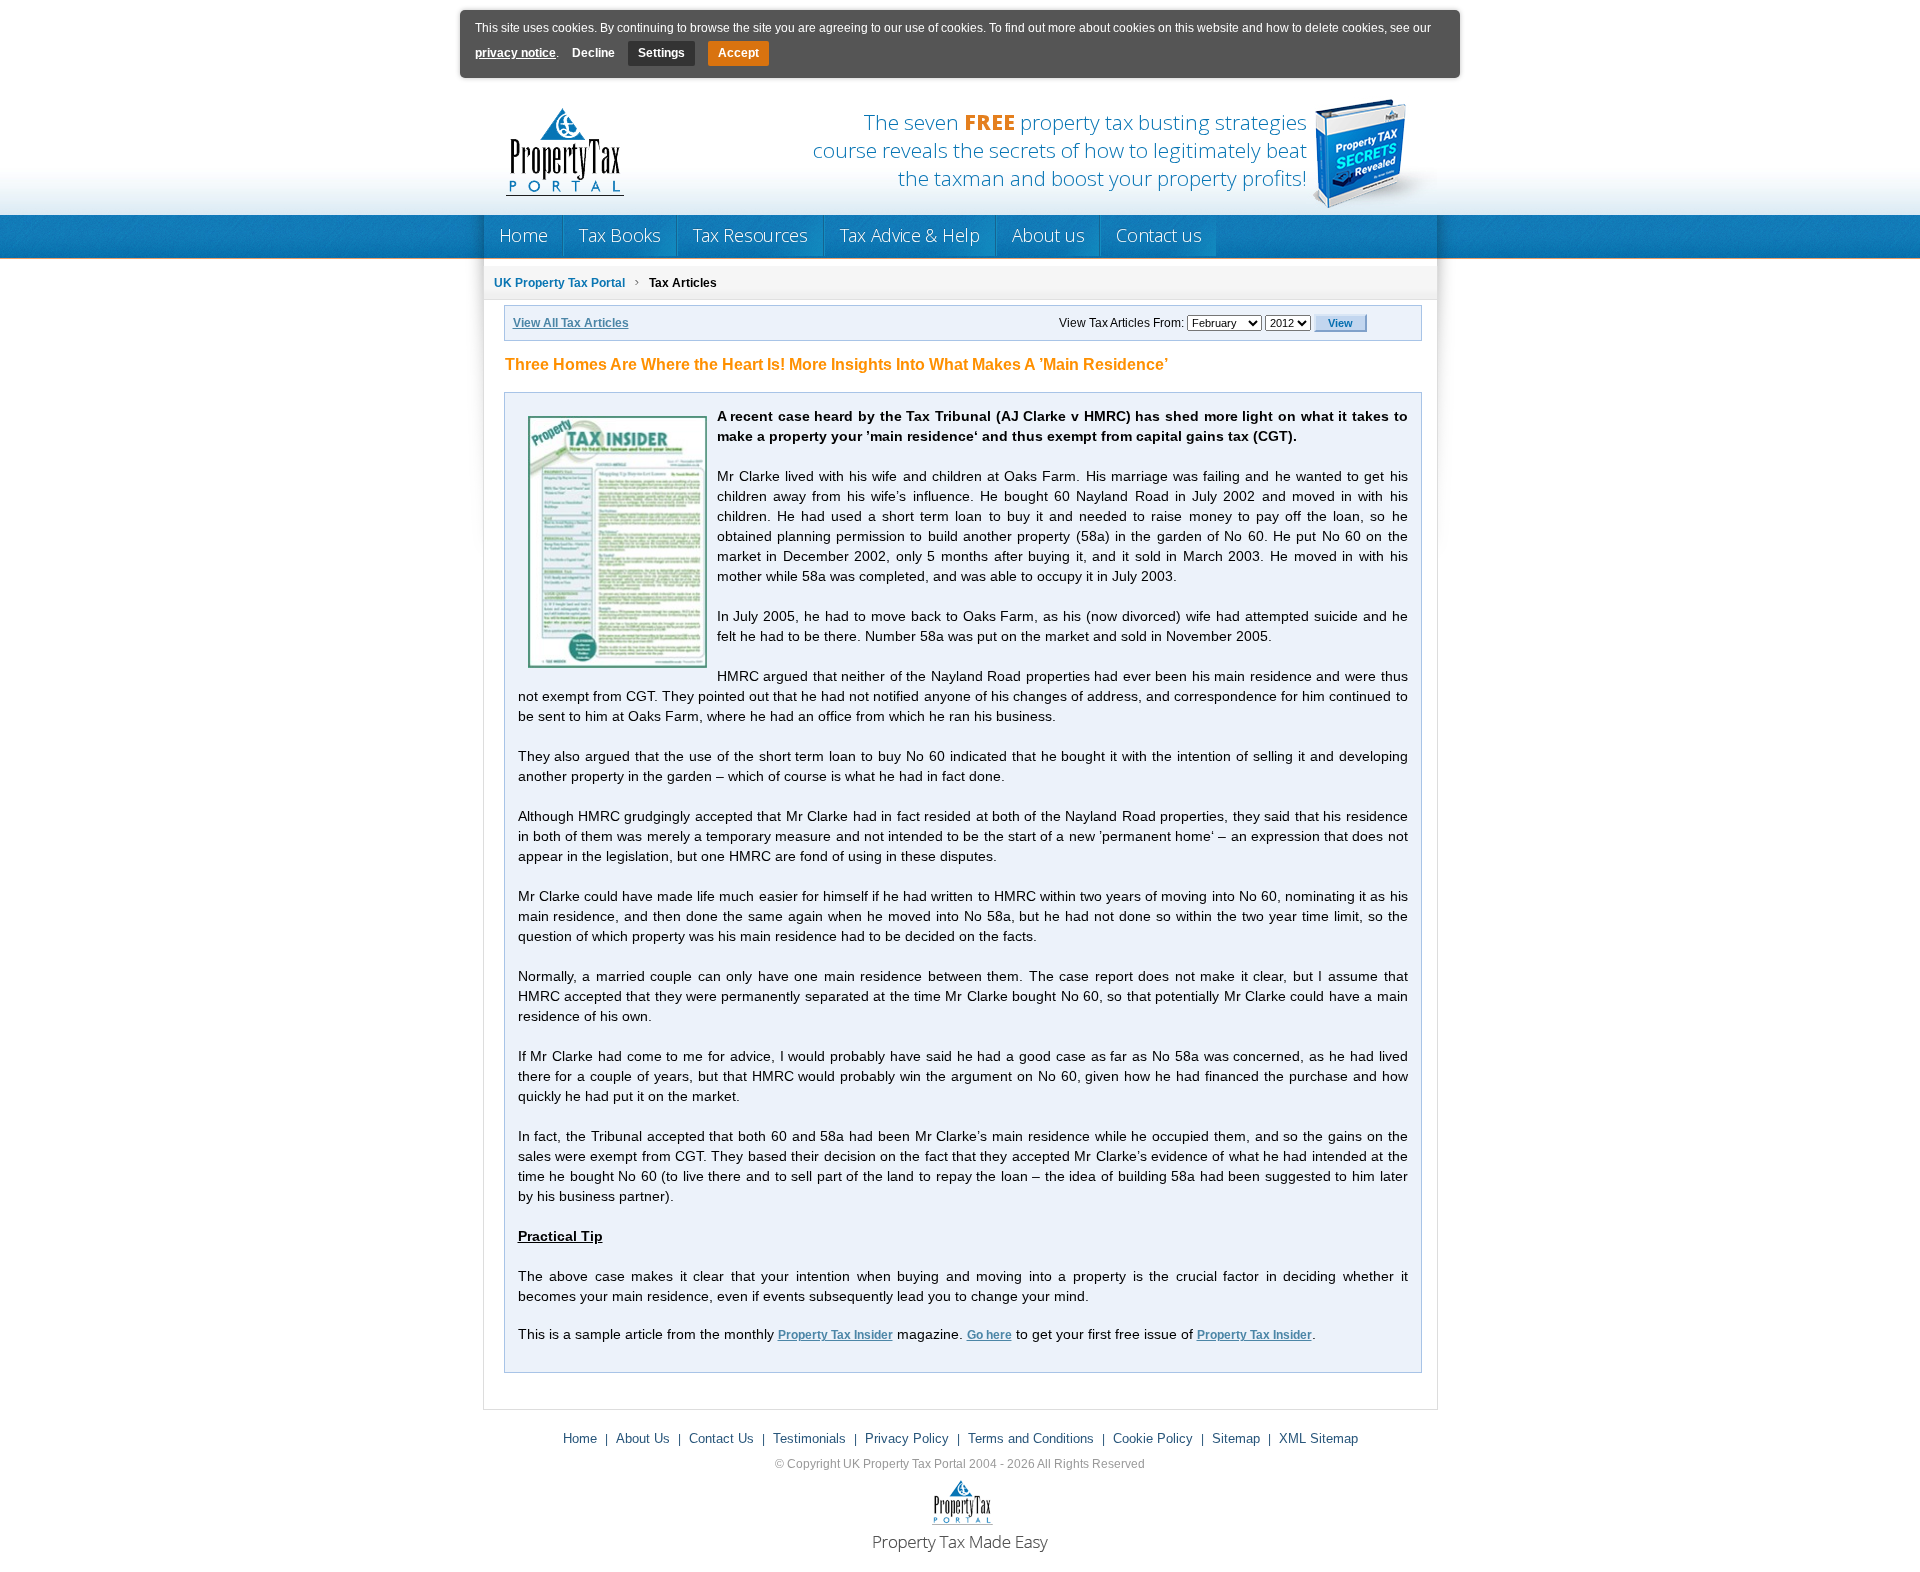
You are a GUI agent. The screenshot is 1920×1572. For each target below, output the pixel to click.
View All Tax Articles (571, 323)
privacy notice (515, 53)
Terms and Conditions (1031, 1438)
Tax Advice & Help (910, 235)
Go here (989, 1335)
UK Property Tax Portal (559, 283)
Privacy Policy (907, 1438)
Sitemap (1236, 1438)
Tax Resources (750, 235)
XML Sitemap (1318, 1438)
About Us (643, 1438)
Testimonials (809, 1438)
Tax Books (619, 235)
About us (1048, 235)
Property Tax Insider (835, 1335)
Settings (661, 53)
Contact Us (721, 1438)
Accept (738, 53)
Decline (593, 53)
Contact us (1158, 235)
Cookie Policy (1153, 1438)
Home (523, 235)
